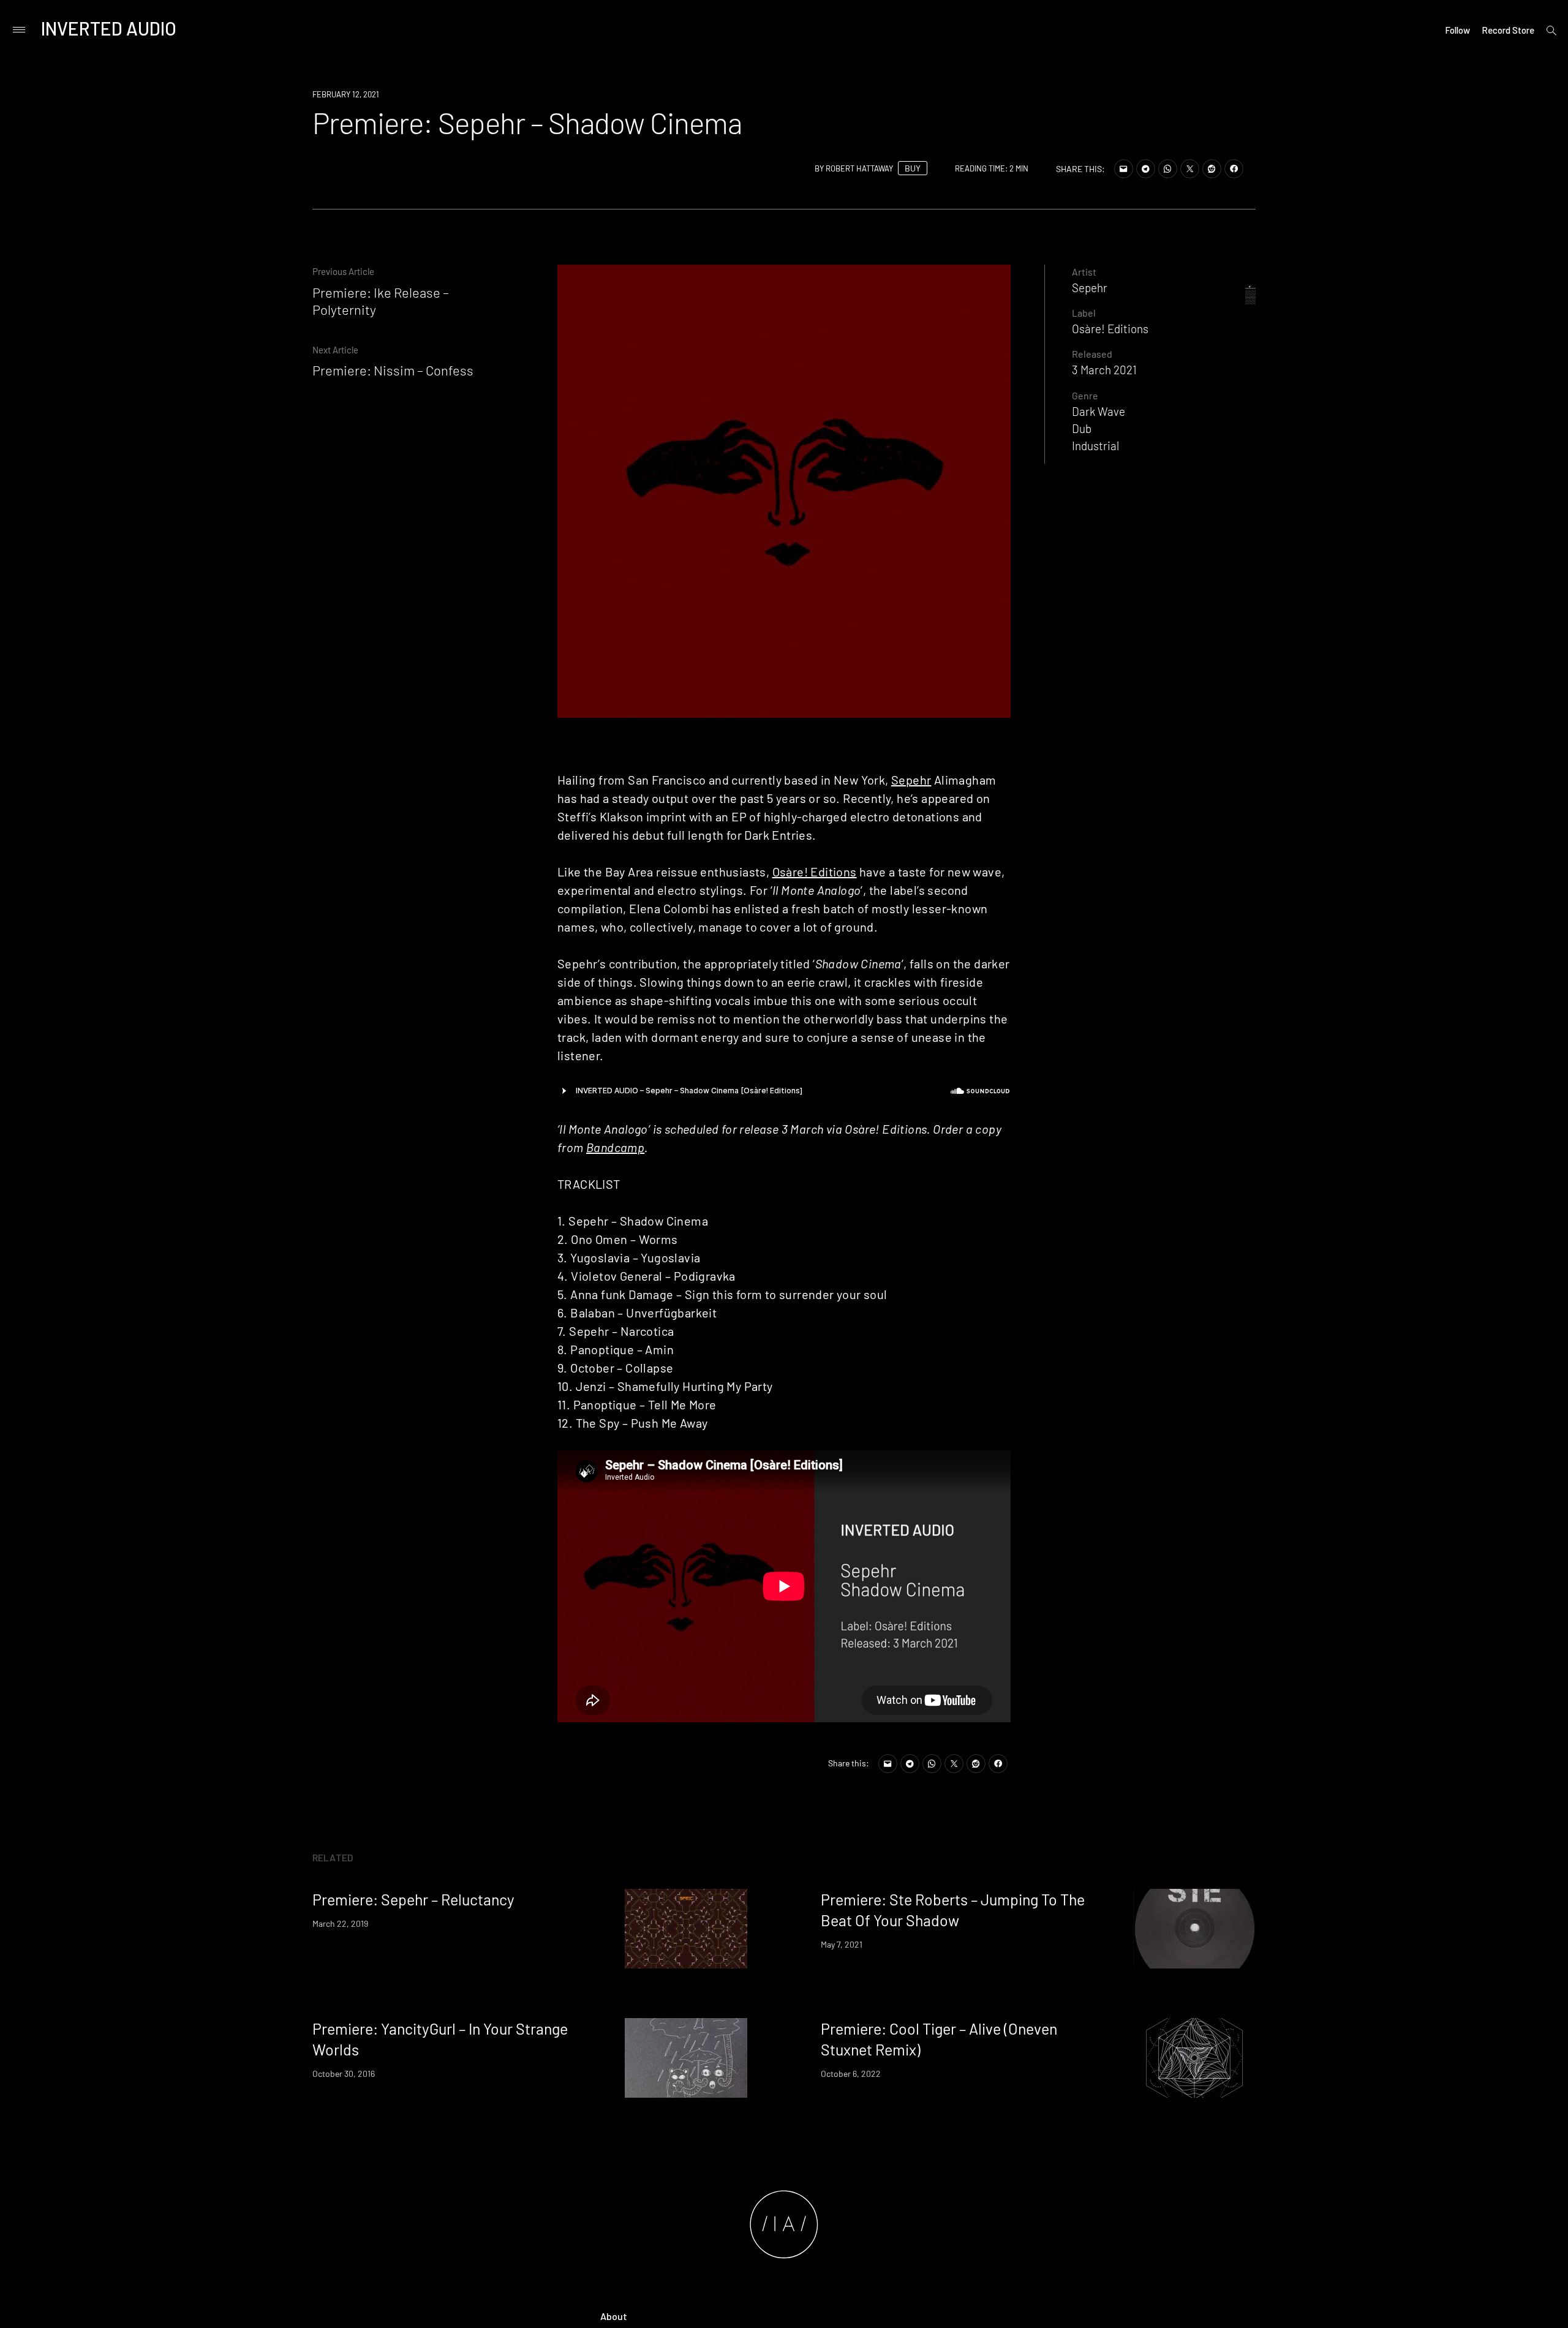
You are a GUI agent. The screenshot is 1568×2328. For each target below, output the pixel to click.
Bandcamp (615, 1147)
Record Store (1508, 30)
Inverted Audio (109, 28)
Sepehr (911, 780)
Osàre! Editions (815, 872)
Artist (1084, 272)
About (614, 2316)
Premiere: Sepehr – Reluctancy (413, 1899)
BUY (913, 168)
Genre (1085, 395)
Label (1084, 313)
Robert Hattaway (859, 168)
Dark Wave (1099, 411)
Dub (1082, 428)
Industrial (1095, 446)
